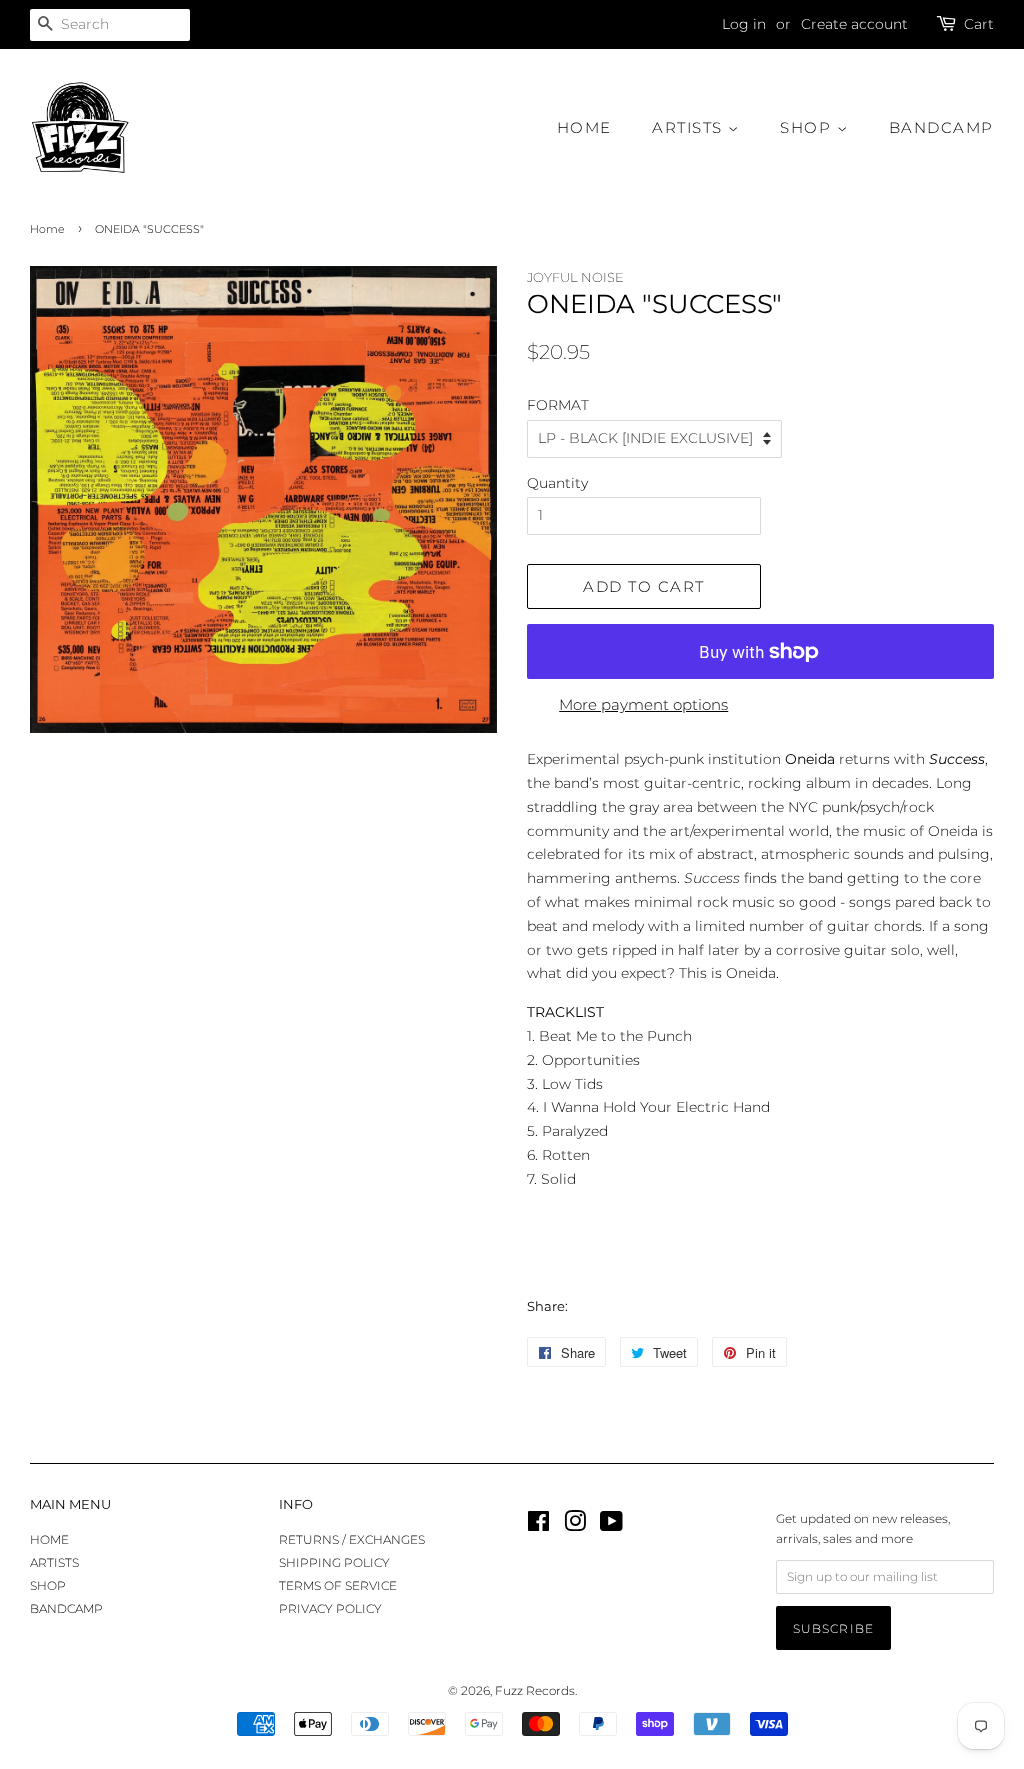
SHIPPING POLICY (334, 1562)
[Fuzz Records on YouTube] (611, 1525)
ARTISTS (690, 127)
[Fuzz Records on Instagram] (575, 1525)
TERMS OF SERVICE (338, 1585)
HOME (584, 127)
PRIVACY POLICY (330, 1608)
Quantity (557, 483)
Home (47, 229)
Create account (854, 24)
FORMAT (558, 405)
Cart (979, 24)
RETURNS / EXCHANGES (352, 1539)
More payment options (643, 704)
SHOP (808, 127)
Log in (744, 24)
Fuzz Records (535, 1690)
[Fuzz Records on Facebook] (538, 1525)
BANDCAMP (941, 127)
